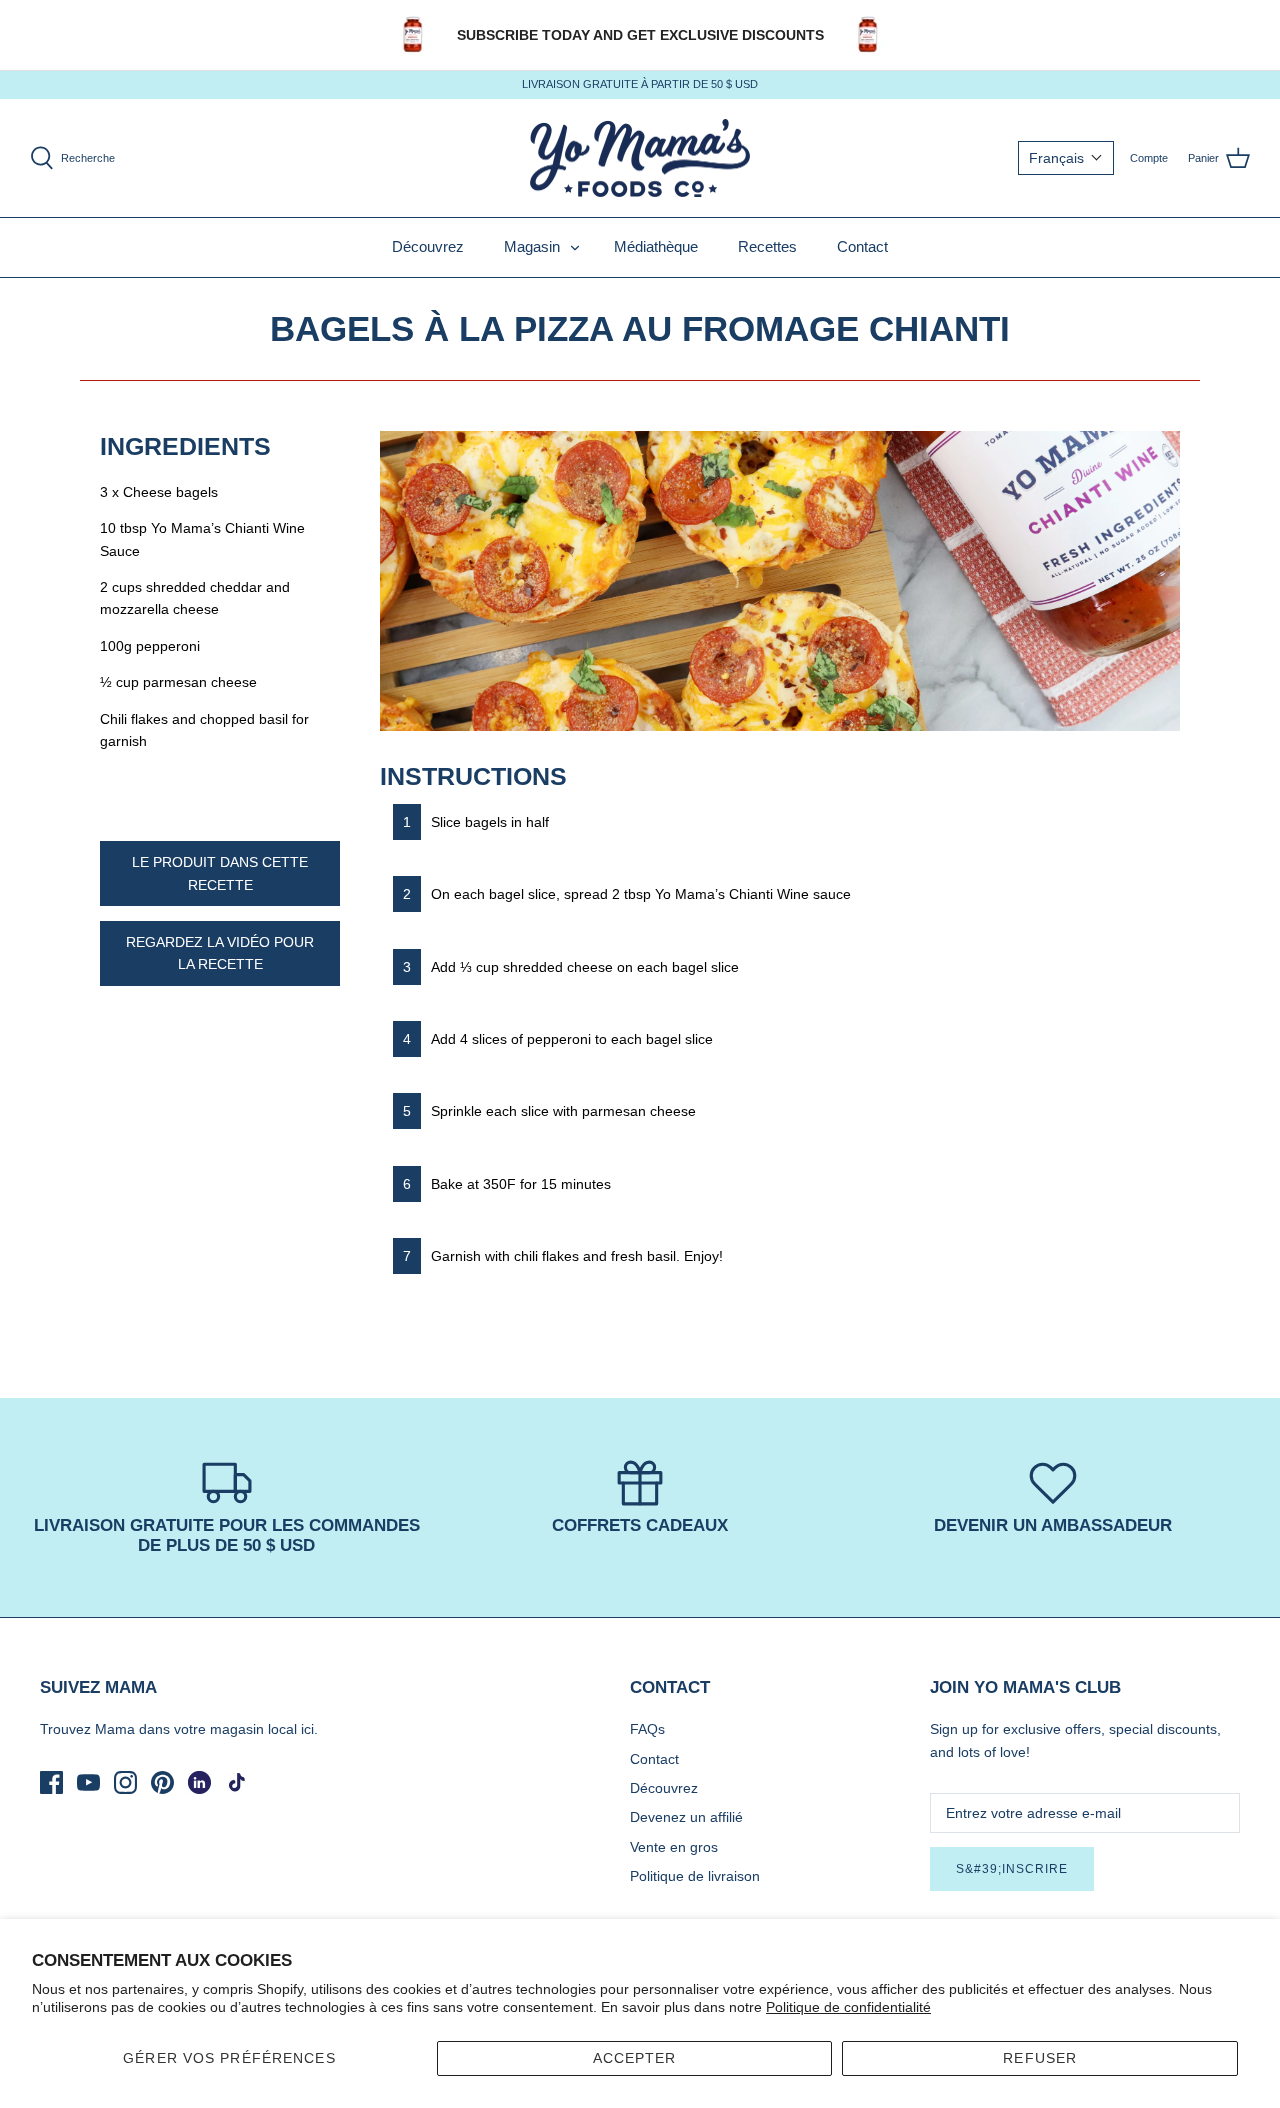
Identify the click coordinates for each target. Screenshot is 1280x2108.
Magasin (532, 246)
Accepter (635, 2058)
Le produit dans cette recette (220, 873)
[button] (1066, 158)
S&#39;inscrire (1012, 1869)
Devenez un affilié (686, 1817)
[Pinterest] (162, 1782)
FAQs (647, 1729)
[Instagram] (125, 1782)
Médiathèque (656, 246)
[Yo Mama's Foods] (640, 158)
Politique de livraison (695, 1876)
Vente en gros (674, 1847)
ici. (309, 1729)
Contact (862, 246)
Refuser (1040, 2058)
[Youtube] (88, 1782)
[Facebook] (51, 1782)
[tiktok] (236, 1782)
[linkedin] (199, 1782)
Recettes (767, 246)
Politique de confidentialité (848, 2007)
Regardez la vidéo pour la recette (220, 953)
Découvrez (428, 246)
